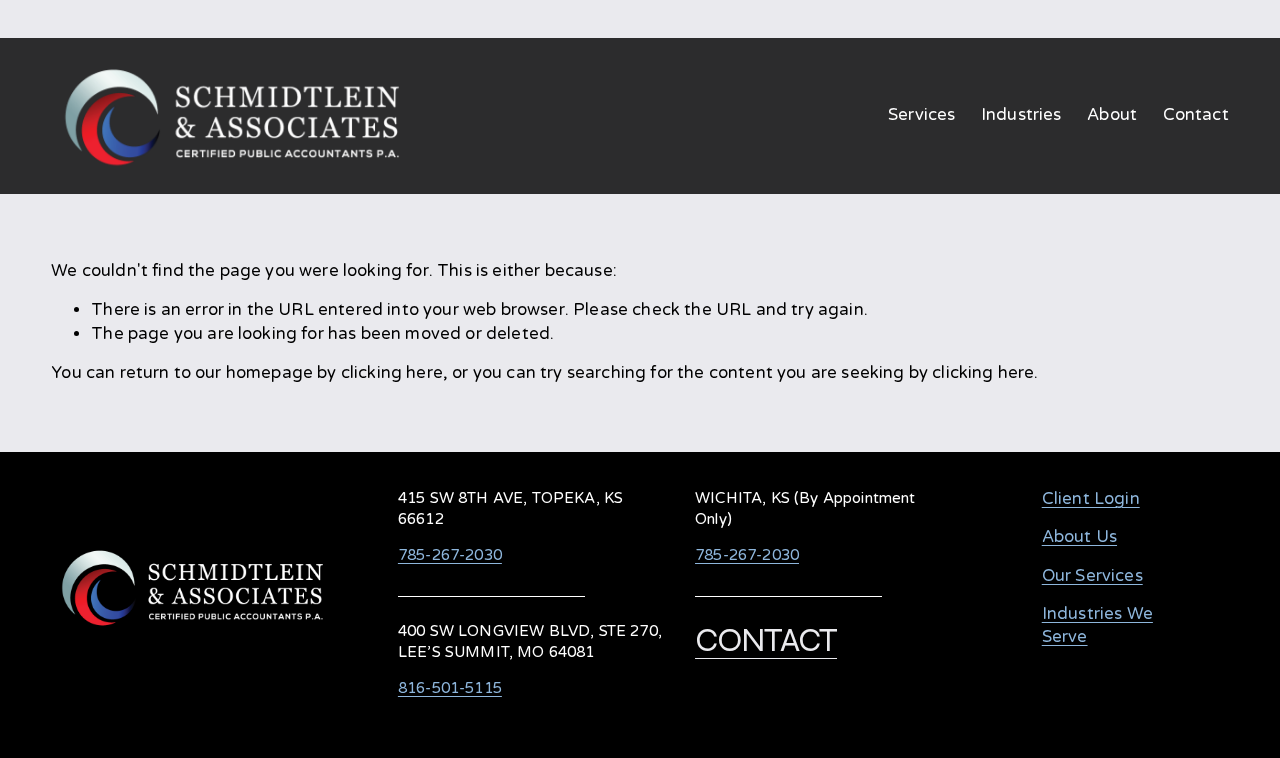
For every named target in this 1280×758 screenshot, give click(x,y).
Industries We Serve (1097, 625)
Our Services (1092, 576)
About (1112, 115)
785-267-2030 (450, 555)
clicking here (392, 373)
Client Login (1091, 499)
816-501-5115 (450, 688)
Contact (1196, 115)
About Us (1079, 537)
